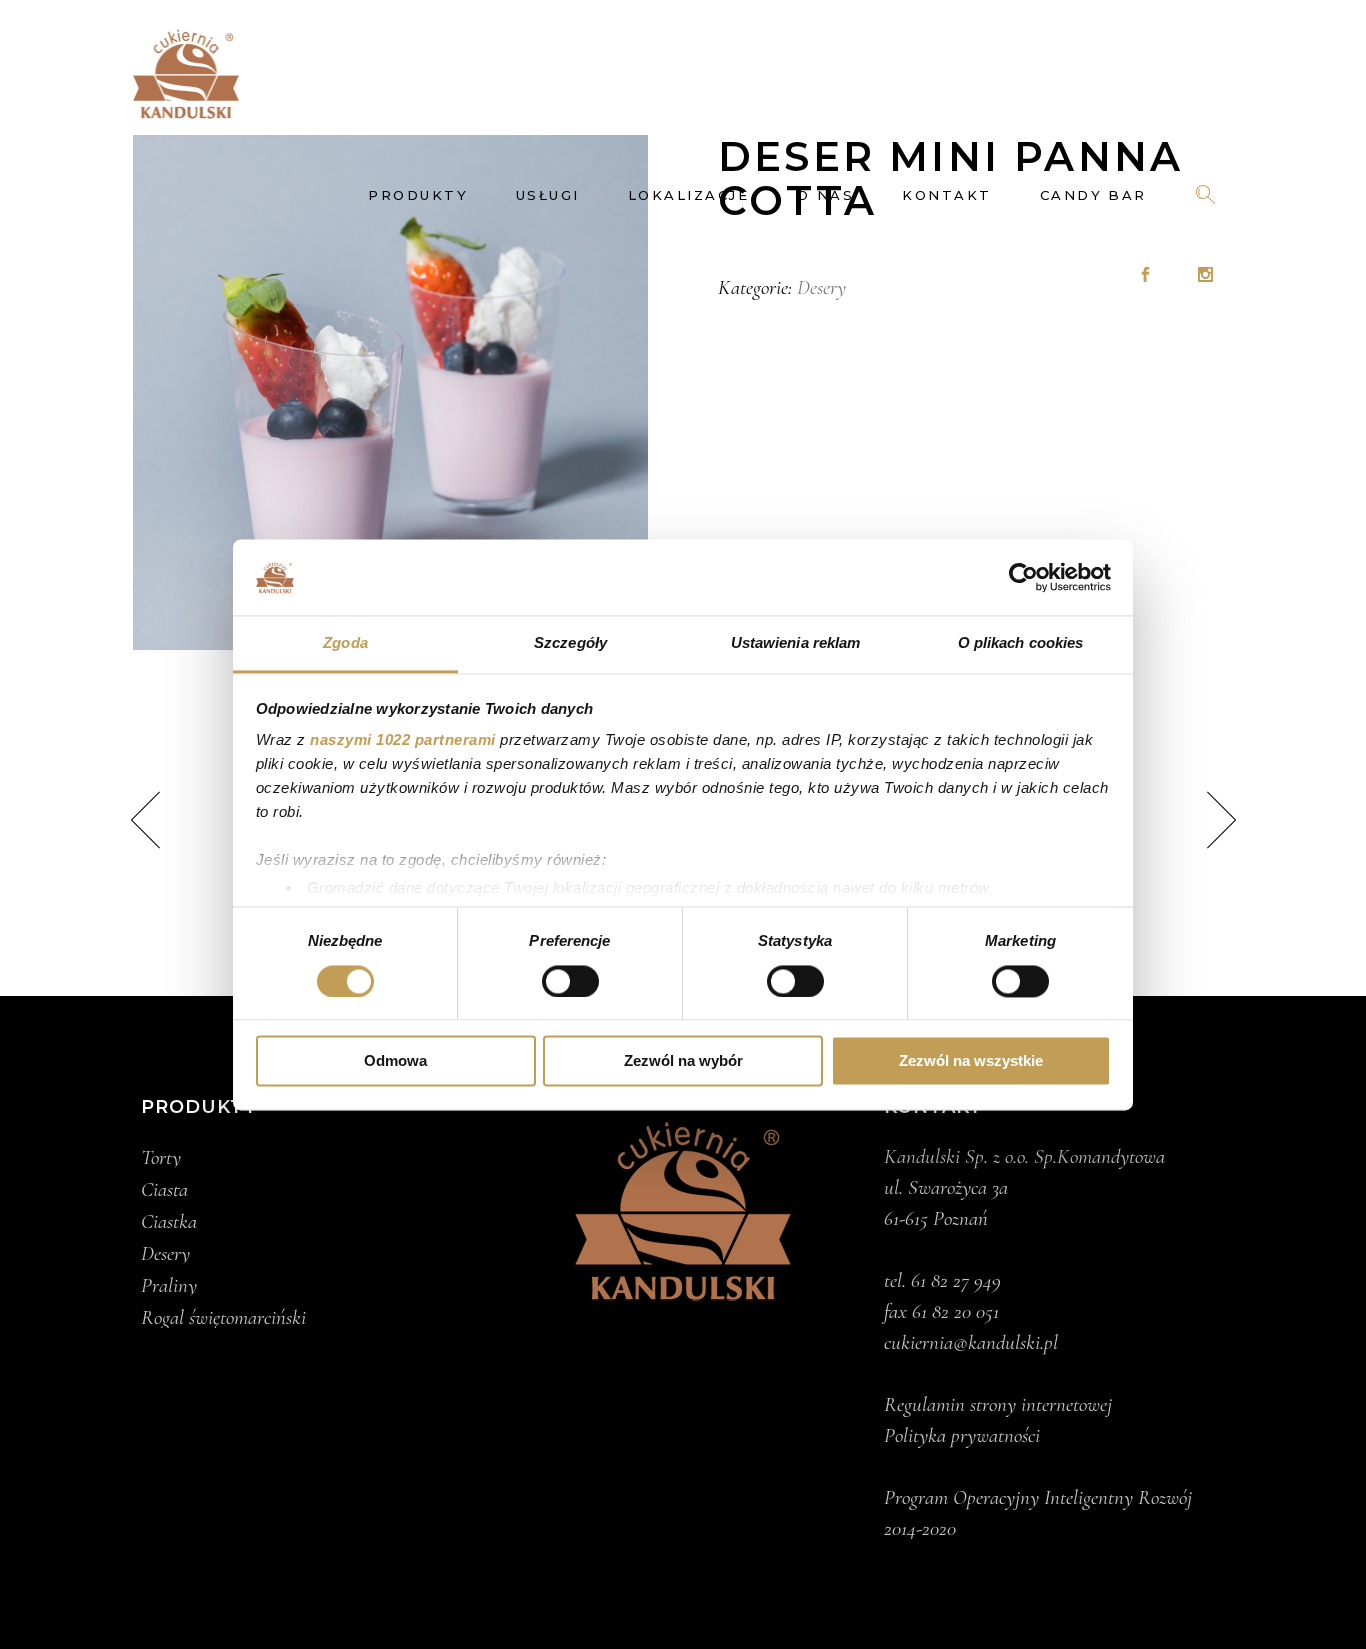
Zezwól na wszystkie (971, 1061)
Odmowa (395, 1061)
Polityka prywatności (962, 1435)
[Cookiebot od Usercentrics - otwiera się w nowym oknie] (1023, 577)
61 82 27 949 (956, 1280)
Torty (161, 1158)
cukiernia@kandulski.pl (971, 1342)
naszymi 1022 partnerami (403, 740)
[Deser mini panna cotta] (390, 392)
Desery (821, 287)
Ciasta (164, 1190)
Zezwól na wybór (683, 1061)
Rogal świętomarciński (223, 1318)
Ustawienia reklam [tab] (796, 643)
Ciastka (169, 1222)
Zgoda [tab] (345, 643)
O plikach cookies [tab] (1021, 643)
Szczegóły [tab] (570, 643)
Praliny (169, 1286)
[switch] (570, 981)
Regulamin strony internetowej (998, 1404)
